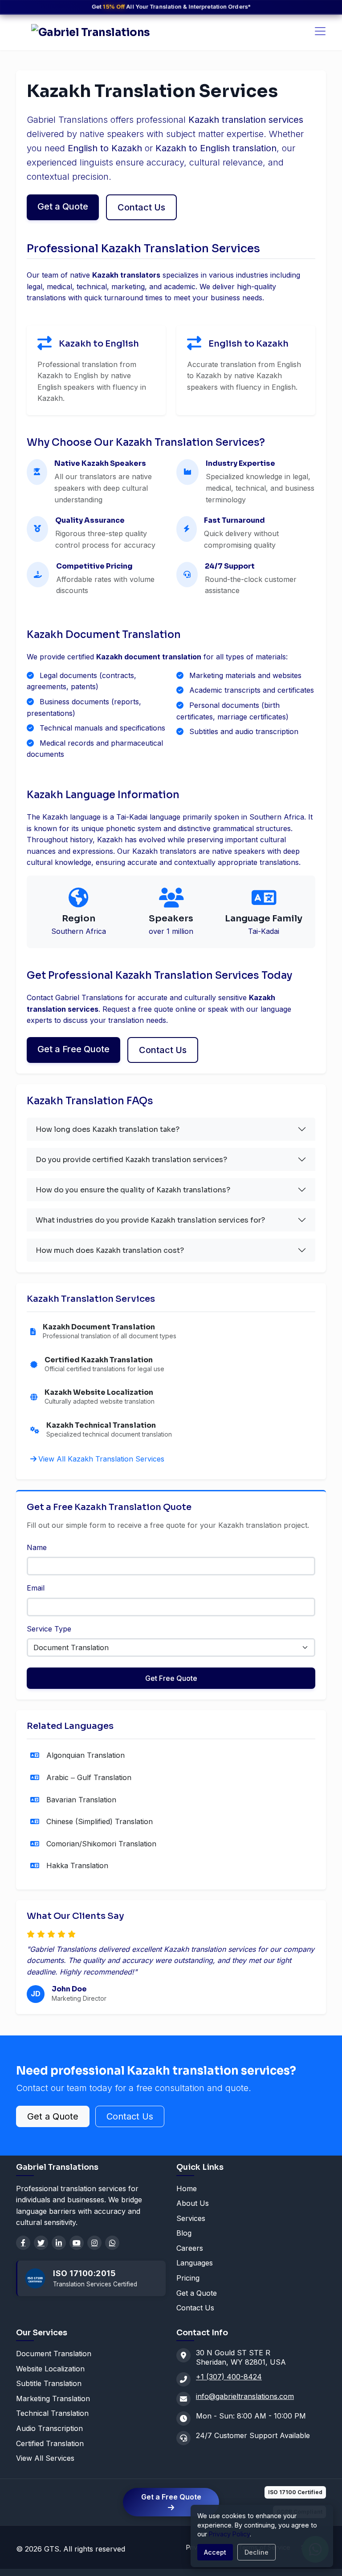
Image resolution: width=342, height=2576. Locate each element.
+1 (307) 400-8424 (229, 2377)
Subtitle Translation (49, 2383)
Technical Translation (52, 2413)
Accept (215, 2552)
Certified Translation (50, 2443)
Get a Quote (63, 206)
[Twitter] (41, 2243)
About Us (193, 2203)
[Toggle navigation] (320, 31)
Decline (256, 2552)
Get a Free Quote (73, 1049)
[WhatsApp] (112, 2243)
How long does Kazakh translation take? (108, 1129)
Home (187, 2188)
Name (37, 1547)
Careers (190, 2248)
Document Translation (54, 2354)
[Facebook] (23, 2243)
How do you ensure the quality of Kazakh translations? (133, 1190)
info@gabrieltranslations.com (245, 2396)
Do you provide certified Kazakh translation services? (131, 1160)
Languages (195, 2263)
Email (36, 1588)
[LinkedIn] (59, 2243)
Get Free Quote (171, 1678)
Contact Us (141, 207)
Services (191, 2218)
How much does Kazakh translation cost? (110, 1250)
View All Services (45, 2458)
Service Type (49, 1629)
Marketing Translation (53, 2398)
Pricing (188, 2278)
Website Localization (50, 2369)
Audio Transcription (49, 2428)
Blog (184, 2233)
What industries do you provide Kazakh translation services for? (150, 1220)
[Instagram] (94, 2243)
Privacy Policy (229, 2534)
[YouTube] (77, 2243)
